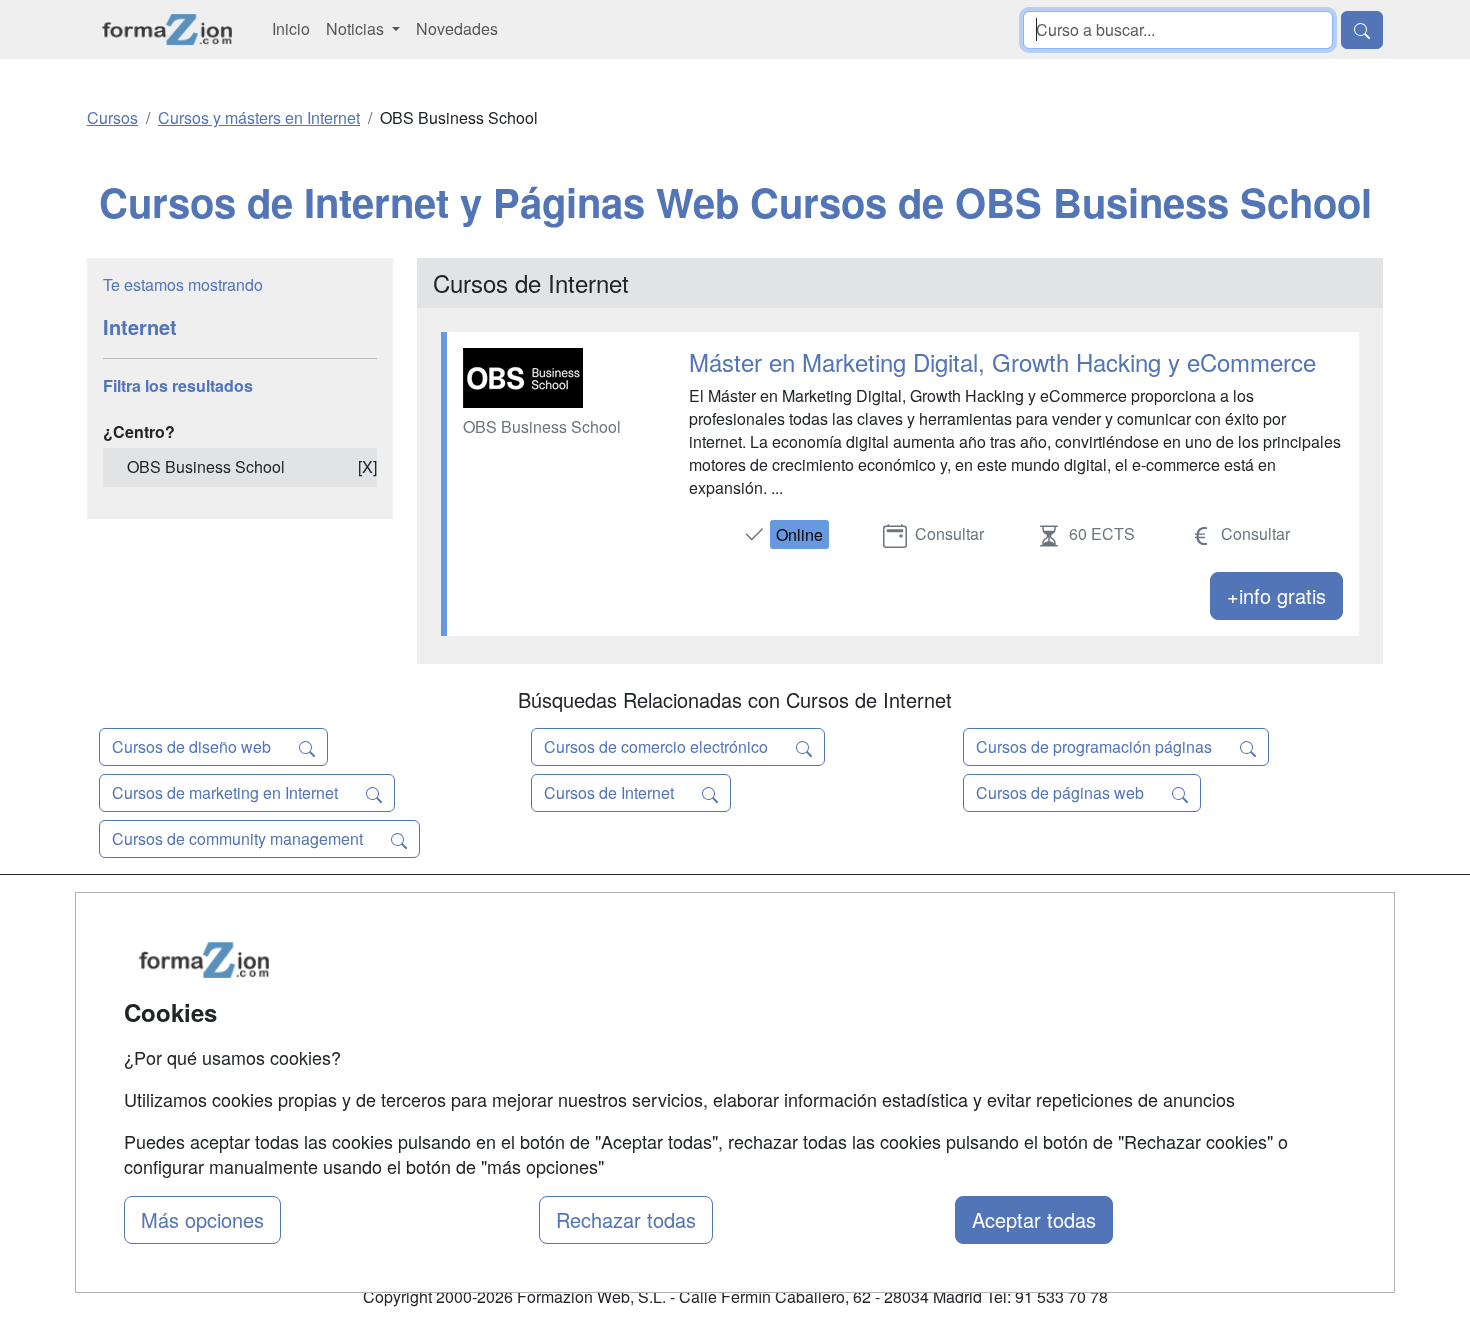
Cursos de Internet (611, 792)
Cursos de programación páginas (1096, 746)
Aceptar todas (1034, 1219)
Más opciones (202, 1219)
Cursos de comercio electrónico (658, 746)
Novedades (457, 28)
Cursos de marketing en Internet (227, 792)
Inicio (291, 28)
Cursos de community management (239, 838)
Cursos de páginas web (1062, 792)
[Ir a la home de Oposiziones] (167, 29)
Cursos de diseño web (193, 746)
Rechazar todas (626, 1219)
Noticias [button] (357, 28)
